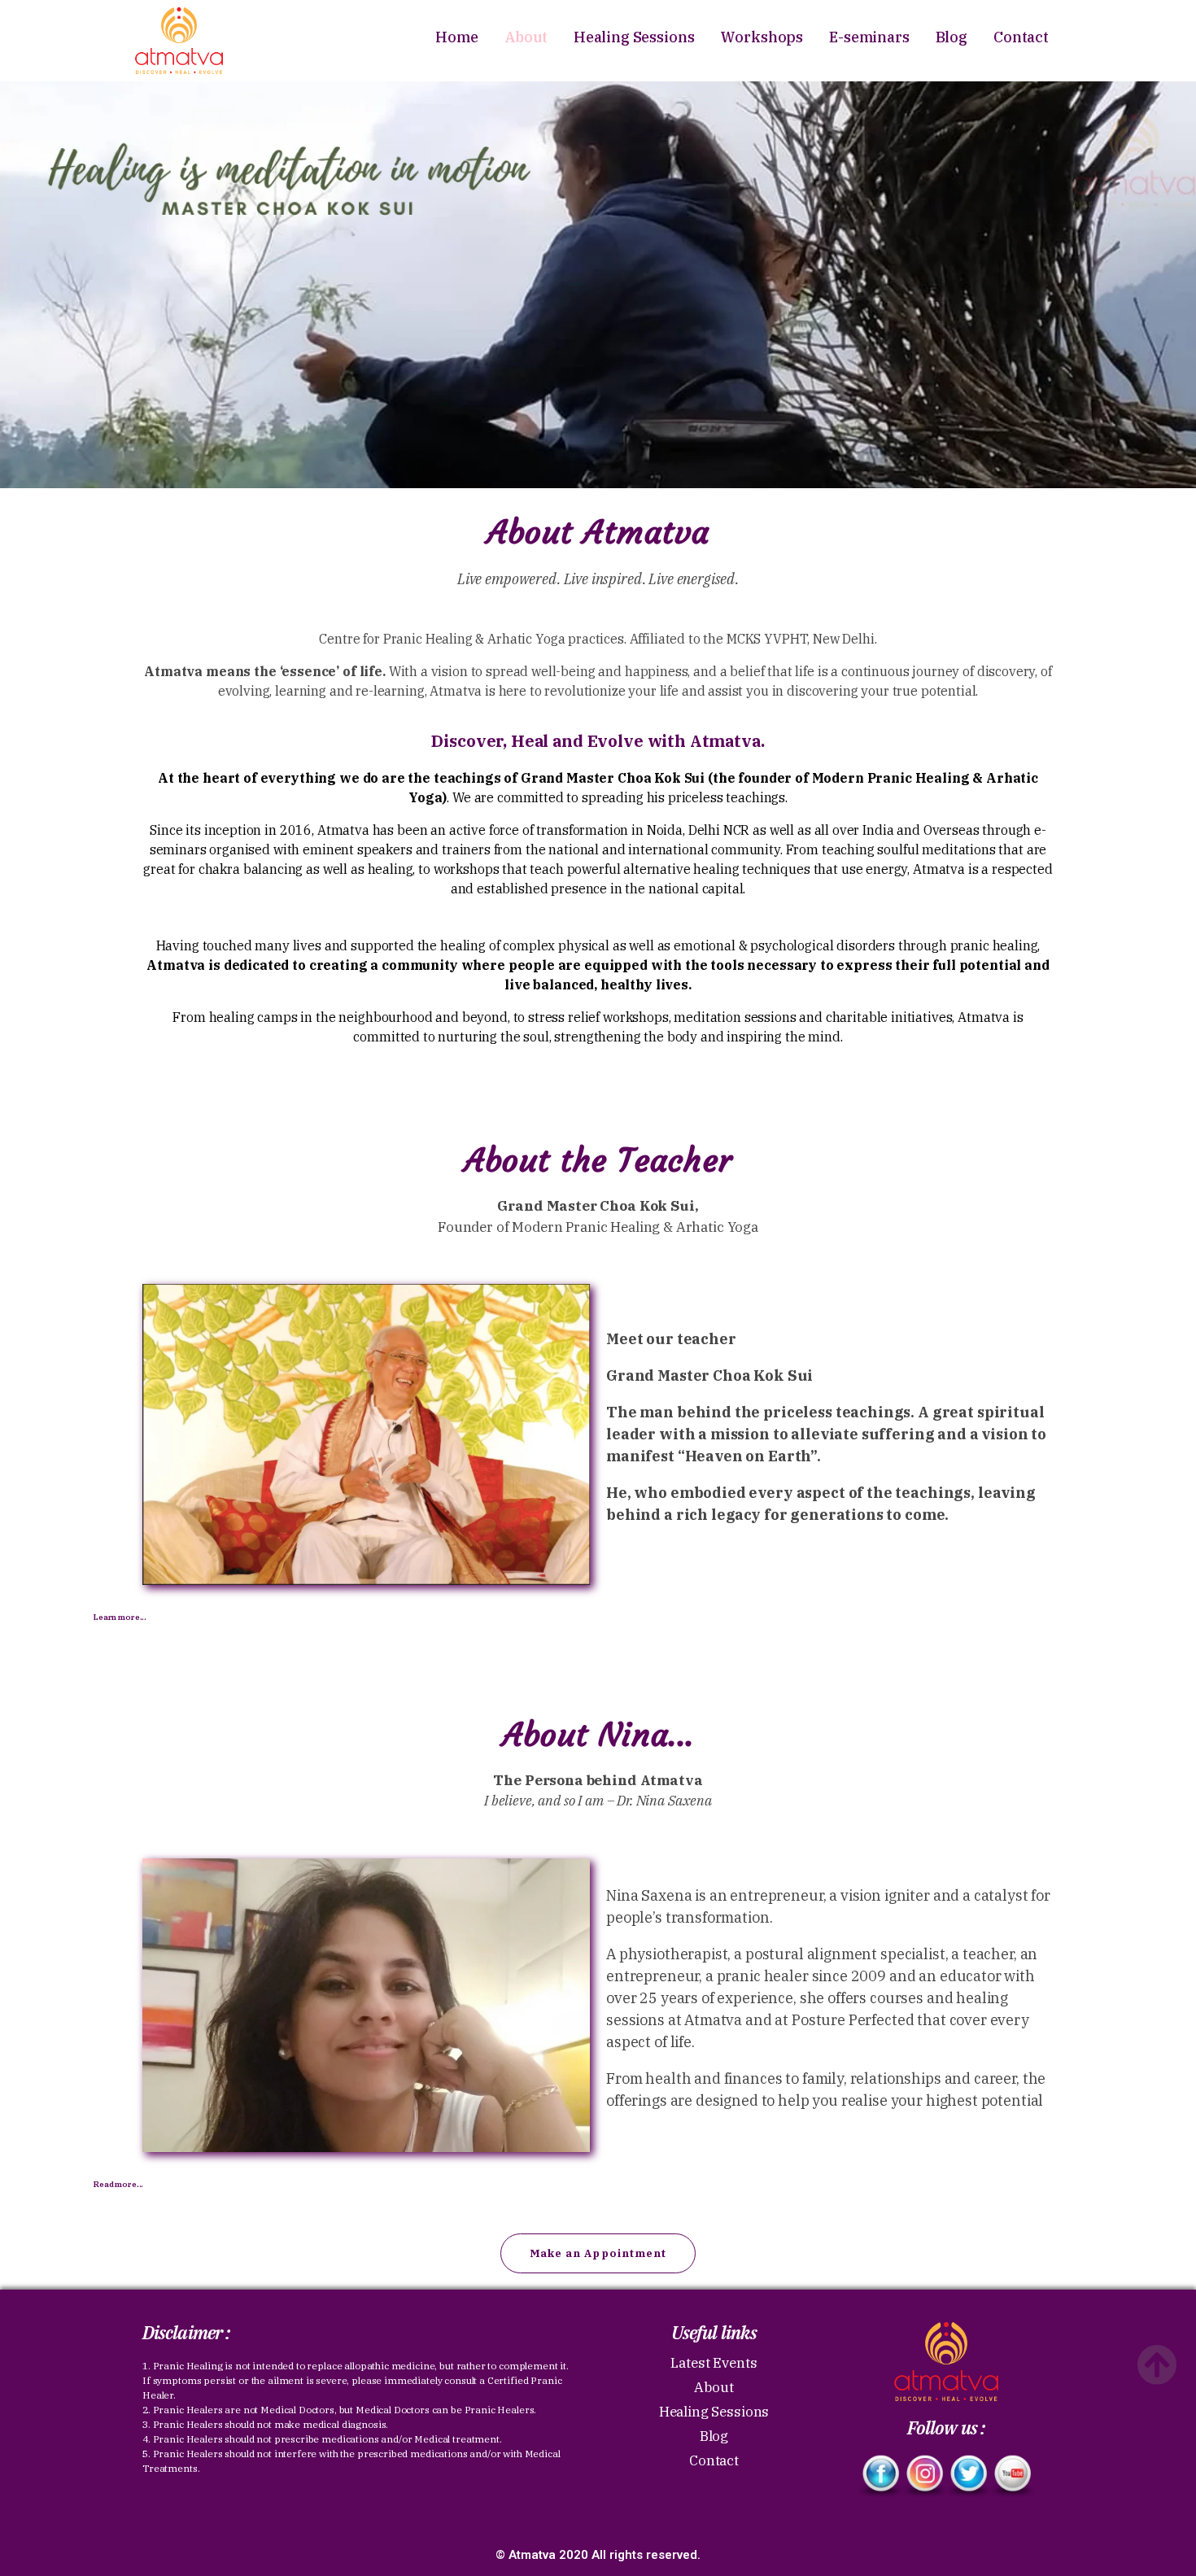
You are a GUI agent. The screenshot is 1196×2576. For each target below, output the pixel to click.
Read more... (118, 2184)
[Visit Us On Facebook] (880, 2476)
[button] (598, 2253)
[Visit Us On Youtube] (1012, 2476)
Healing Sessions (634, 37)
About (526, 37)
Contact (1021, 37)
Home (456, 37)
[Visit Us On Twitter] (968, 2476)
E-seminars (869, 37)
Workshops (762, 37)
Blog (952, 37)
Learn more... (120, 1617)
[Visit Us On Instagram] (924, 2476)
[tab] (598, 1618)
